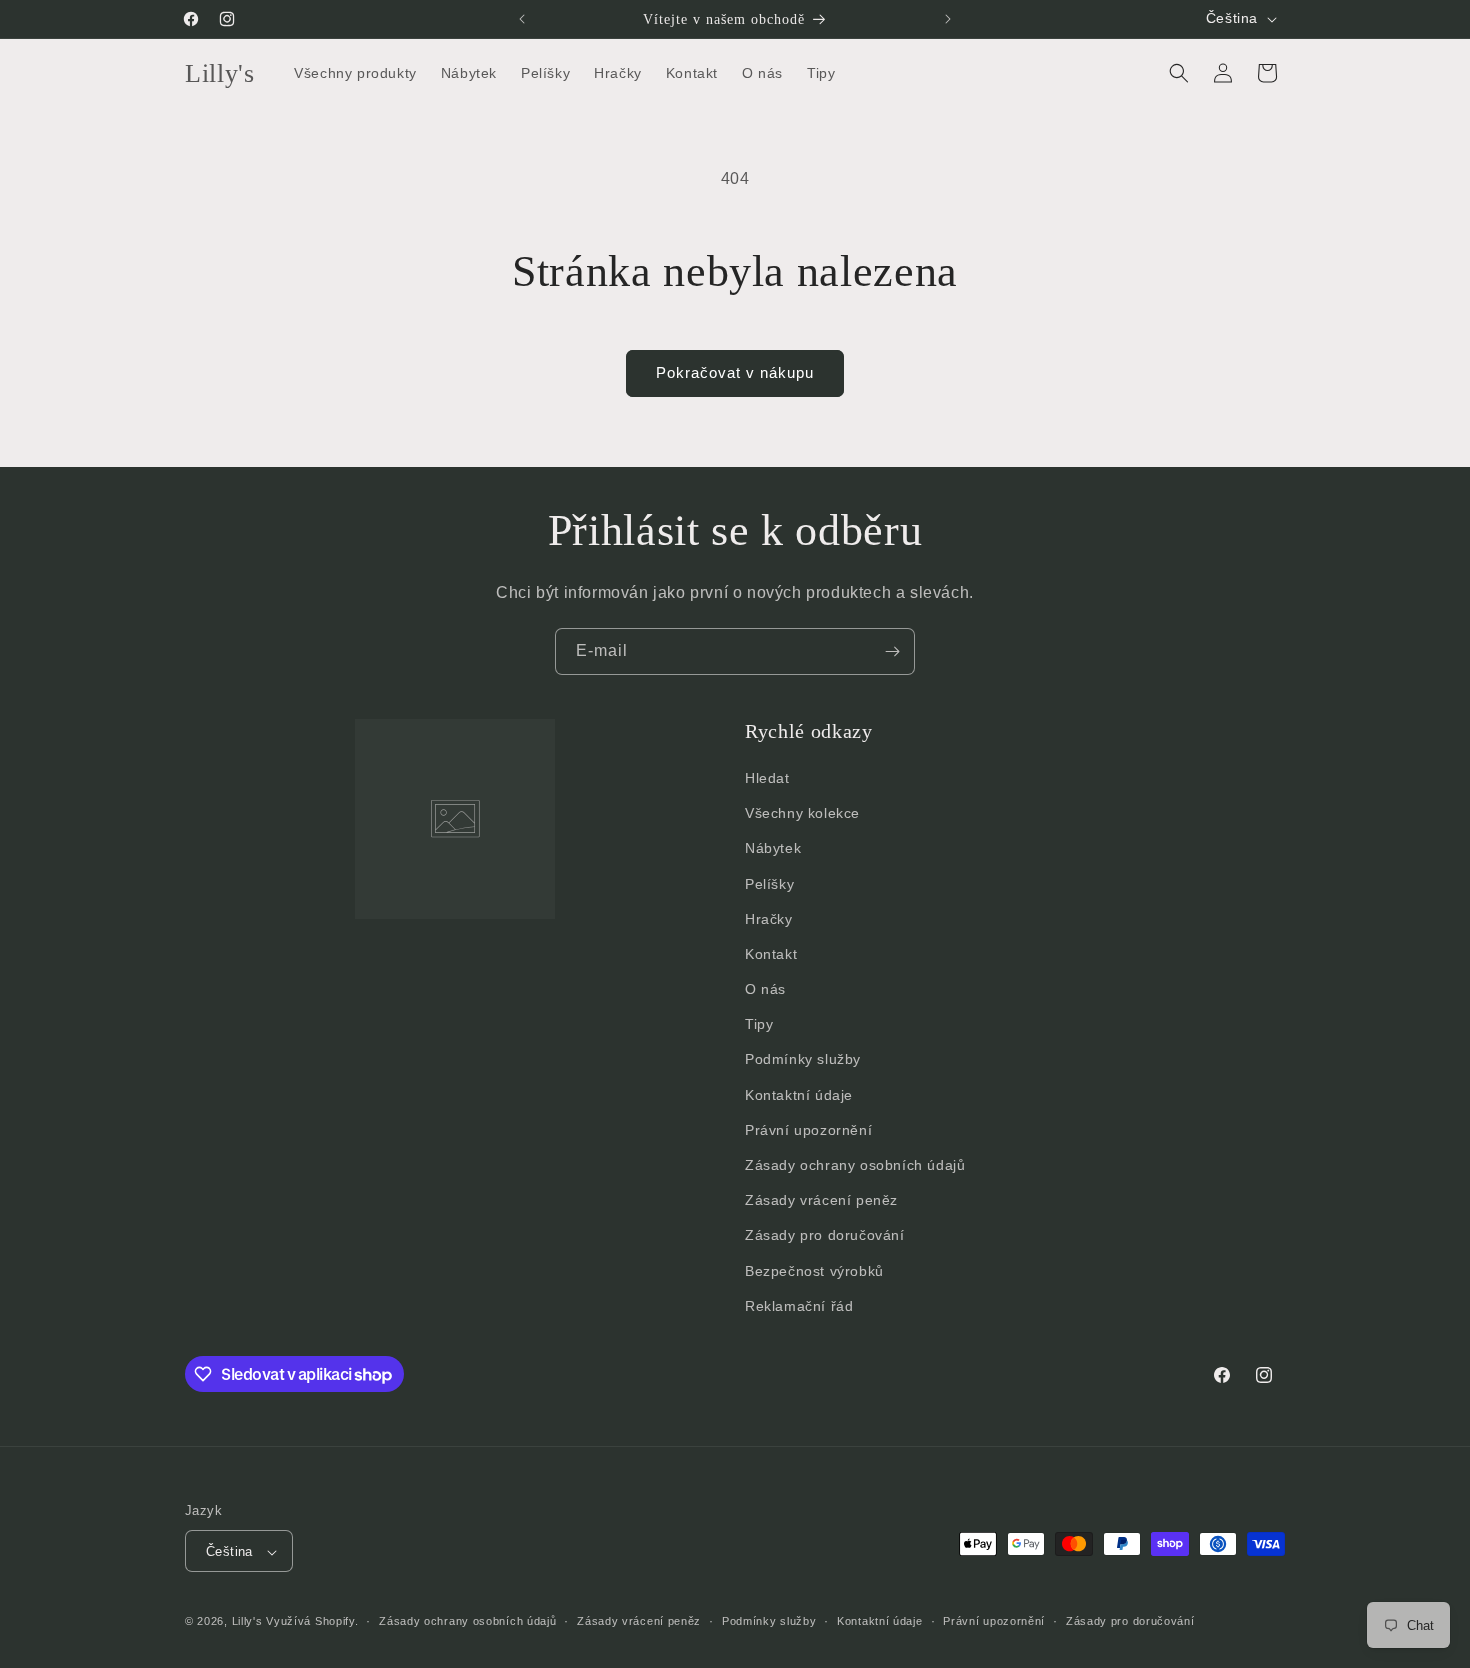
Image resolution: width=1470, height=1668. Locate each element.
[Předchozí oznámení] (522, 19)
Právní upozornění (808, 1130)
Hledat (767, 778)
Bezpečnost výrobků (814, 1271)
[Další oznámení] (948, 19)
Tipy (759, 1024)
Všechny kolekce (802, 813)
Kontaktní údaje (799, 1095)
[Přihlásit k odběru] (892, 651)
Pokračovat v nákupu (735, 372)
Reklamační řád (799, 1306)
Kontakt (771, 954)
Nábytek (773, 848)
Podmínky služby (803, 1060)
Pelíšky (769, 884)
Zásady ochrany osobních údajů (855, 1165)
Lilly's (247, 1622)
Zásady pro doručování (825, 1236)
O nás (765, 989)
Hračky (769, 919)
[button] (1179, 73)
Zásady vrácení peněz (821, 1200)
